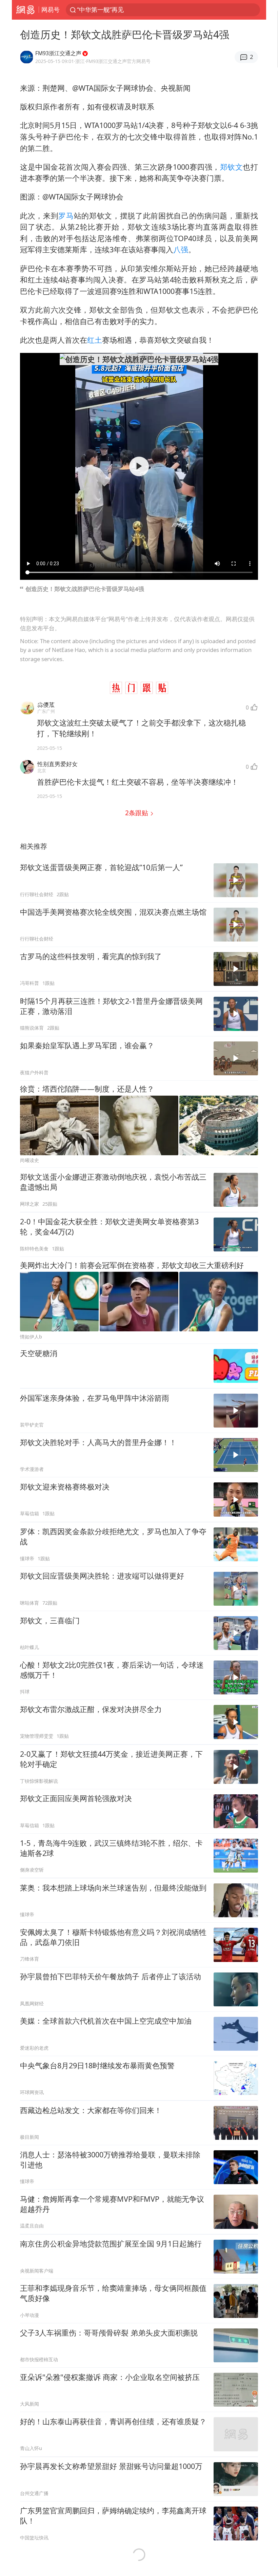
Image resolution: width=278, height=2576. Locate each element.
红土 (95, 340)
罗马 (66, 216)
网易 (25, 10)
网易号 (51, 9)
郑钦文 (232, 167)
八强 (181, 249)
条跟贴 (137, 813)
